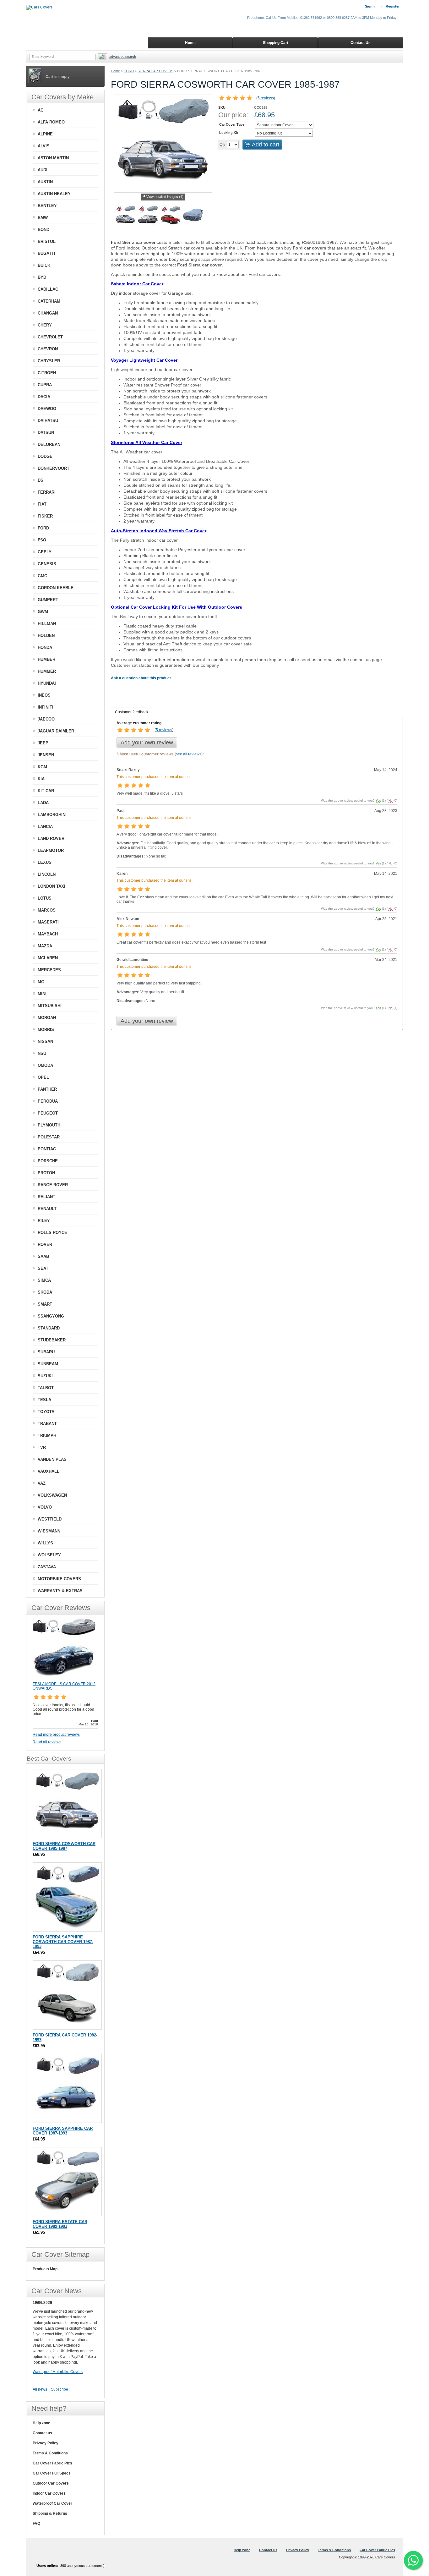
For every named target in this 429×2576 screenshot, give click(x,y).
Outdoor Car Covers (51, 2483)
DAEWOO (47, 409)
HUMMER (47, 671)
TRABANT (47, 1424)
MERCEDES (49, 970)
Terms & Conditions (50, 2453)
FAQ (36, 2524)
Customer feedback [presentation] (132, 712)
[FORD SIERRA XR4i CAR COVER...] (171, 216)
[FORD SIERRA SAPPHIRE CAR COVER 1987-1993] (67, 2088)
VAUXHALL (49, 1471)
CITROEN (47, 373)
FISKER (45, 516)
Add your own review (147, 743)
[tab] (132, 712)
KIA (41, 779)
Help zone (41, 2423)
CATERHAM (49, 301)
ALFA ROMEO (51, 122)
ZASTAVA (47, 1567)
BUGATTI (46, 253)
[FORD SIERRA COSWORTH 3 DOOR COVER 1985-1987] (67, 1804)
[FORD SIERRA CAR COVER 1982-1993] (67, 1995)
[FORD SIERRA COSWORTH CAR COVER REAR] (148, 216)
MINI (42, 994)
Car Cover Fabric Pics (52, 2463)
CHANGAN (48, 313)
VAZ (42, 1483)
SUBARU (46, 1352)
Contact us (42, 2433)
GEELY (45, 552)
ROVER (45, 1244)
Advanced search (123, 57)
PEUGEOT (48, 1113)
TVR (42, 1447)
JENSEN (46, 755)
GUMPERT (48, 600)
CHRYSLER (49, 361)
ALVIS (44, 146)
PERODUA (48, 1101)
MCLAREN (48, 958)
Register (393, 6)
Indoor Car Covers (49, 2493)
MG (41, 982)
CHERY (45, 325)
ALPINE (45, 134)
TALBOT (46, 1388)
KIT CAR (46, 791)
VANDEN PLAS (52, 1459)
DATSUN (46, 433)
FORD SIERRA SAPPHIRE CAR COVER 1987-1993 (63, 2131)
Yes (378, 800)
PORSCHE (48, 1161)
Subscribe (60, 2389)
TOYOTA (46, 1412)
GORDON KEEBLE (56, 588)
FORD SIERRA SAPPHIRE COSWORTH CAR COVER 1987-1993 (63, 1942)
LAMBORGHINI (52, 815)
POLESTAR (49, 1137)
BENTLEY (47, 206)
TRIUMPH (47, 1436)
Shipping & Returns (50, 2513)
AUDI (43, 170)
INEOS (44, 695)
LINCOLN (47, 874)
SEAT (43, 1268)
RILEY (44, 1221)
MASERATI (48, 922)
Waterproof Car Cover (52, 2503)
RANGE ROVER (53, 1185)
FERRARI (47, 492)
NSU (42, 1053)
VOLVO (45, 1507)
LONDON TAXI (52, 886)
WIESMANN (49, 1531)
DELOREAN (49, 444)
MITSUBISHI (50, 1006)
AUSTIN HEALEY (54, 194)
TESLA (44, 1400)
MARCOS (47, 910)
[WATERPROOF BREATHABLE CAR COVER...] (193, 216)
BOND (43, 230)
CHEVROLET (50, 337)
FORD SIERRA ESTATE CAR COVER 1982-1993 (60, 2224)
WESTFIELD (50, 1519)
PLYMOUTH (49, 1125)
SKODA (45, 1292)
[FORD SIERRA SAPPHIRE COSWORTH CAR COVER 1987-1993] (67, 1897)
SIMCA (44, 1280)
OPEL (43, 1077)
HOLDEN (46, 636)
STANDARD (49, 1328)
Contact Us (361, 43)
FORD (129, 71)
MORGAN (47, 1018)
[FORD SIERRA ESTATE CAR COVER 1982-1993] (67, 2182)
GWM (43, 612)
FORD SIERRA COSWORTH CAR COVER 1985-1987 (64, 1846)
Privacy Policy (46, 2443)
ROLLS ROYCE (52, 1233)
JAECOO (46, 719)
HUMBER (46, 659)
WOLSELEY (49, 1555)
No (391, 800)
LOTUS (45, 898)
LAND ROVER (51, 839)
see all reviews (189, 754)
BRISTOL (47, 241)
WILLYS (45, 1543)
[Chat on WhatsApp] (413, 2560)
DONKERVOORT (54, 468)
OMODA (45, 1065)
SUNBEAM (48, 1364)
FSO (42, 540)
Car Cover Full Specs (52, 2473)
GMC (42, 576)
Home (115, 71)
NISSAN (45, 1041)
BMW (43, 218)
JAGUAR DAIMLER (56, 731)
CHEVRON (48, 349)
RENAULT (47, 1209)
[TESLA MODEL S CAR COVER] (64, 1679)
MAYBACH (48, 934)
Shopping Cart (276, 43)
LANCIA (45, 827)
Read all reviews (47, 1742)
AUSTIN (45, 182)
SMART (45, 1304)
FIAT (42, 504)
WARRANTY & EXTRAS (60, 1591)
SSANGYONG (51, 1316)
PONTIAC (47, 1149)
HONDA (45, 647)
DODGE (45, 456)
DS (41, 480)
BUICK (44, 265)
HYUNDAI (47, 683)
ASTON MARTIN (53, 158)
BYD (42, 277)
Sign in (371, 6)
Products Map (45, 2269)
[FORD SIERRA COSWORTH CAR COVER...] (125, 216)
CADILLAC (48, 289)
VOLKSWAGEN (52, 1495)
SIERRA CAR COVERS (155, 71)
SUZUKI (45, 1376)
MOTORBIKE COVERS (59, 1579)
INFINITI (46, 707)
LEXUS (45, 862)
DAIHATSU (48, 421)
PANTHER (47, 1089)
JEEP (43, 743)
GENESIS (47, 564)
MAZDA (45, 946)
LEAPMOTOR (51, 850)
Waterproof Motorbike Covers (58, 2372)
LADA (43, 803)
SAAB (43, 1256)
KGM (42, 767)
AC (41, 110)
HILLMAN (47, 624)
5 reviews (266, 98)
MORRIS (46, 1030)
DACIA (44, 397)
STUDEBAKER (52, 1340)
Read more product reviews (56, 1735)
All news (40, 2389)
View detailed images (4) (165, 197)
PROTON (46, 1173)
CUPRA (45, 385)
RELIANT (46, 1197)
